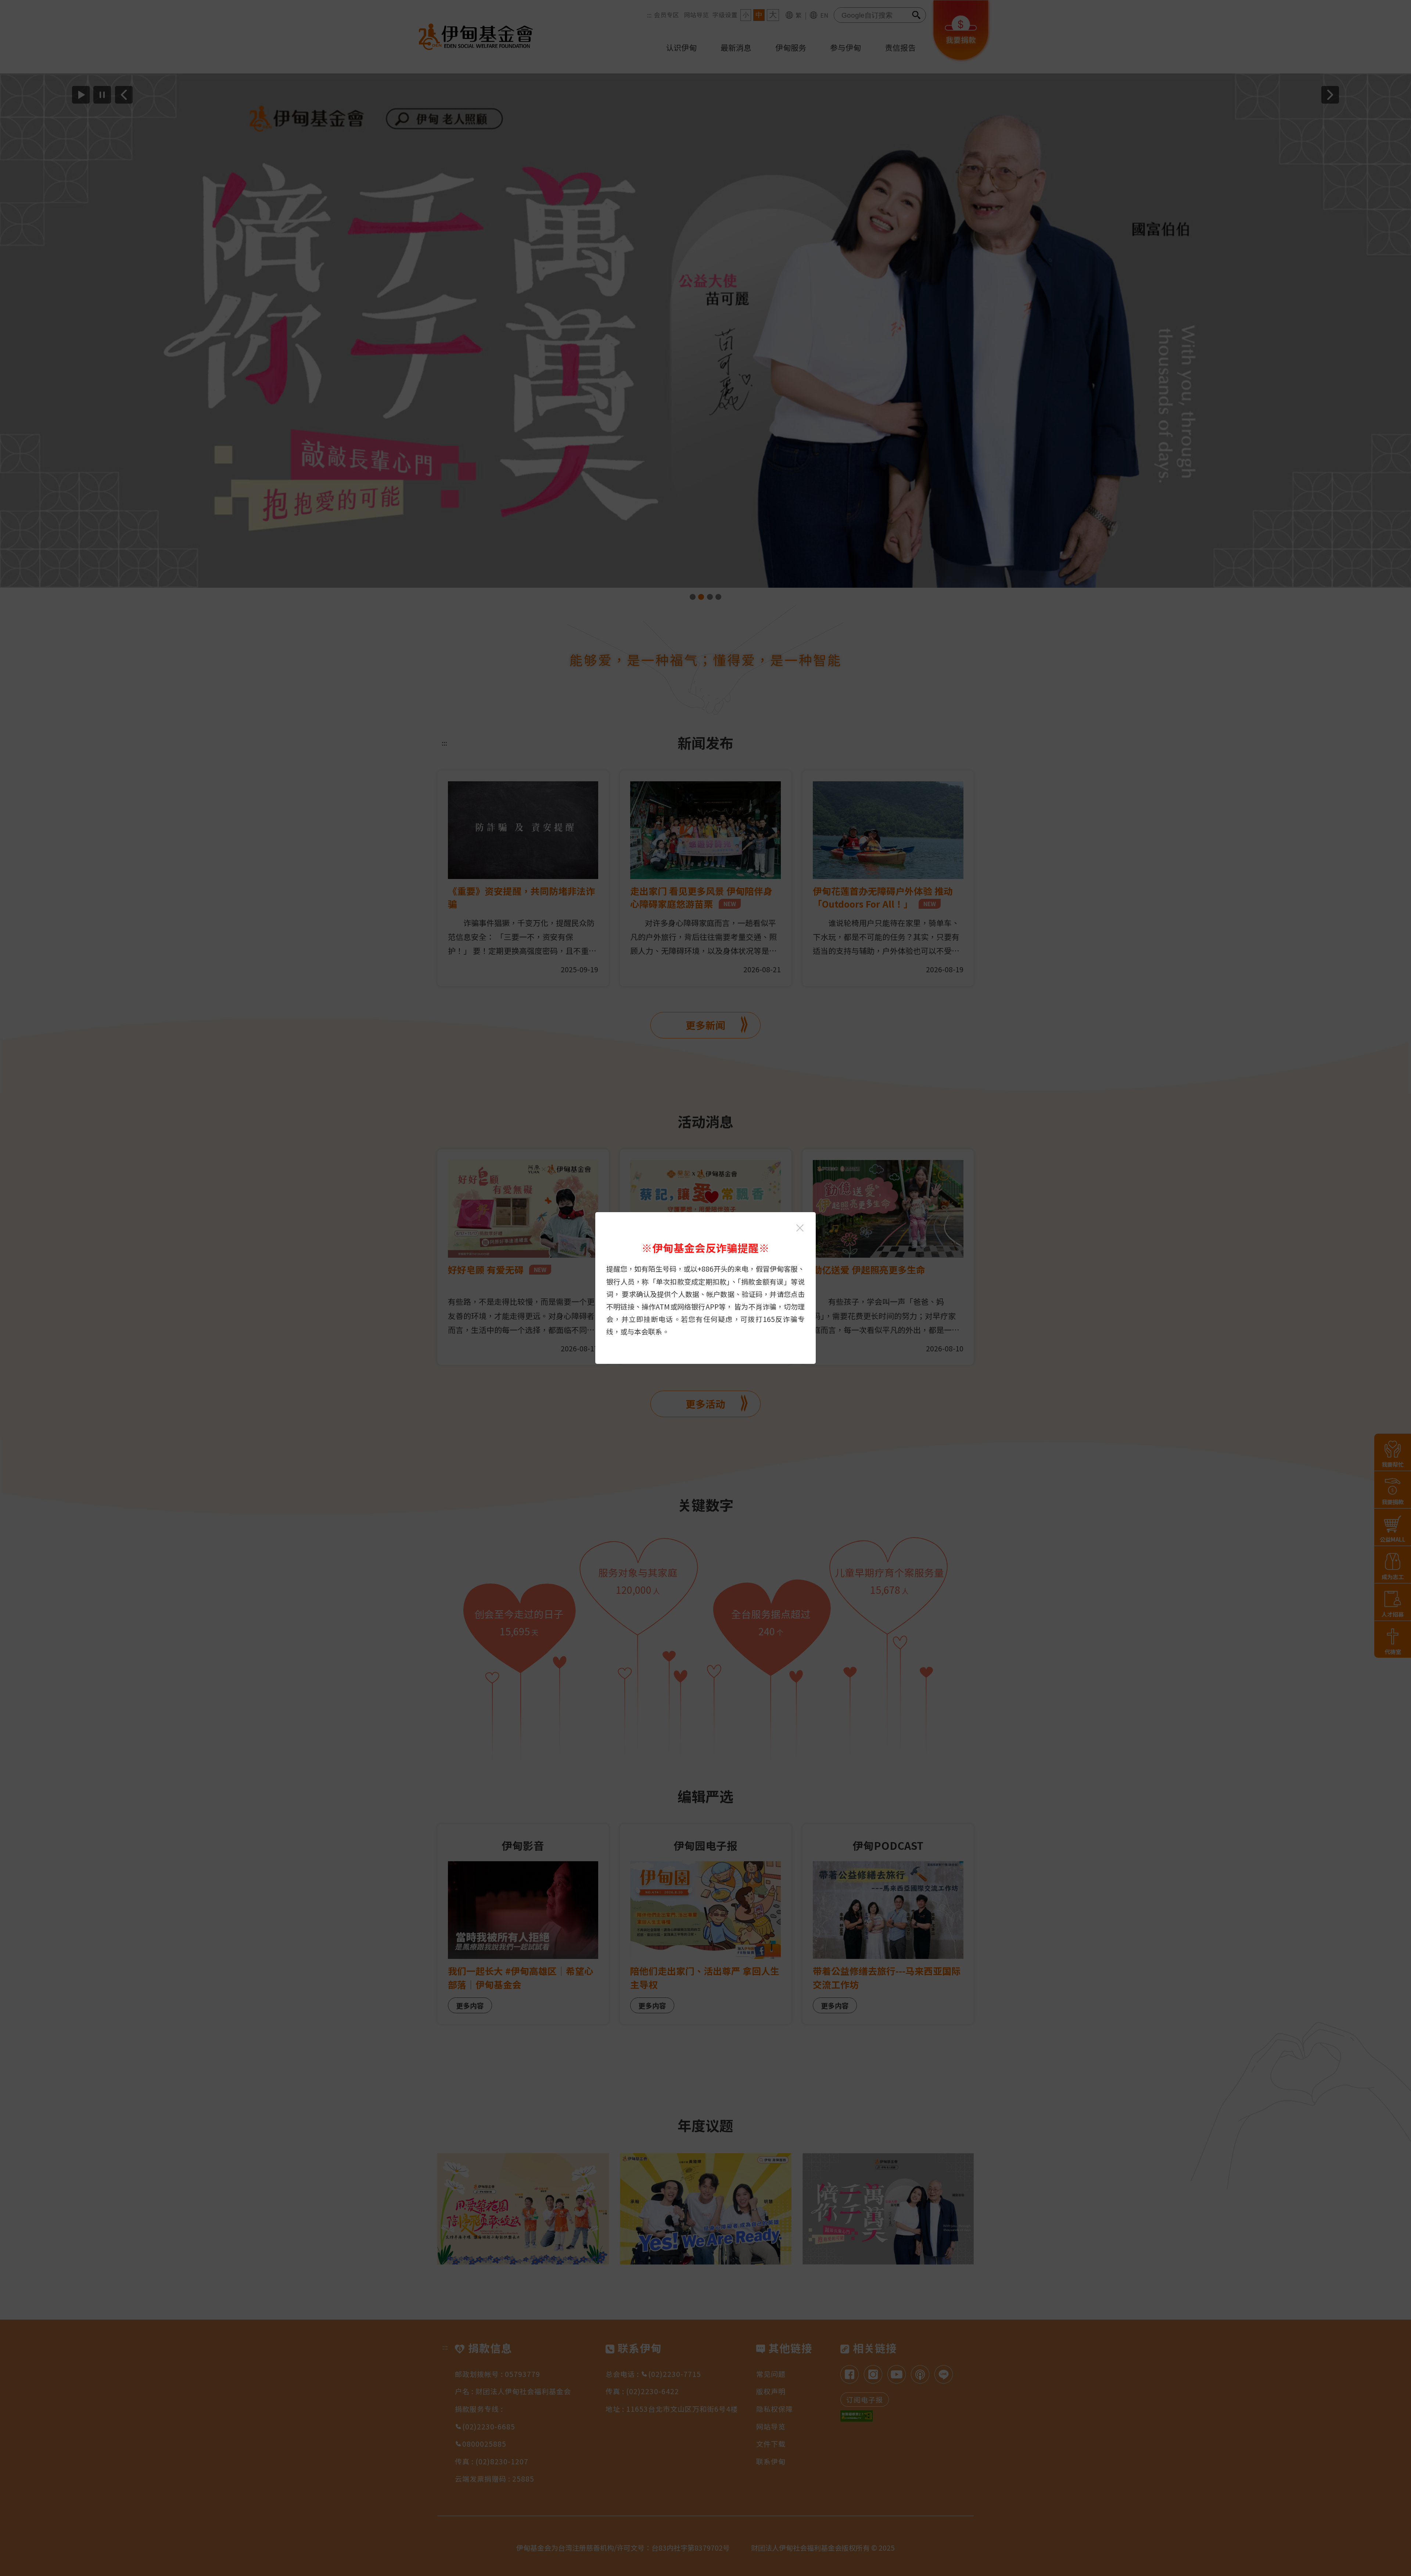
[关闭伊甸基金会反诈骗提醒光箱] (800, 1228)
